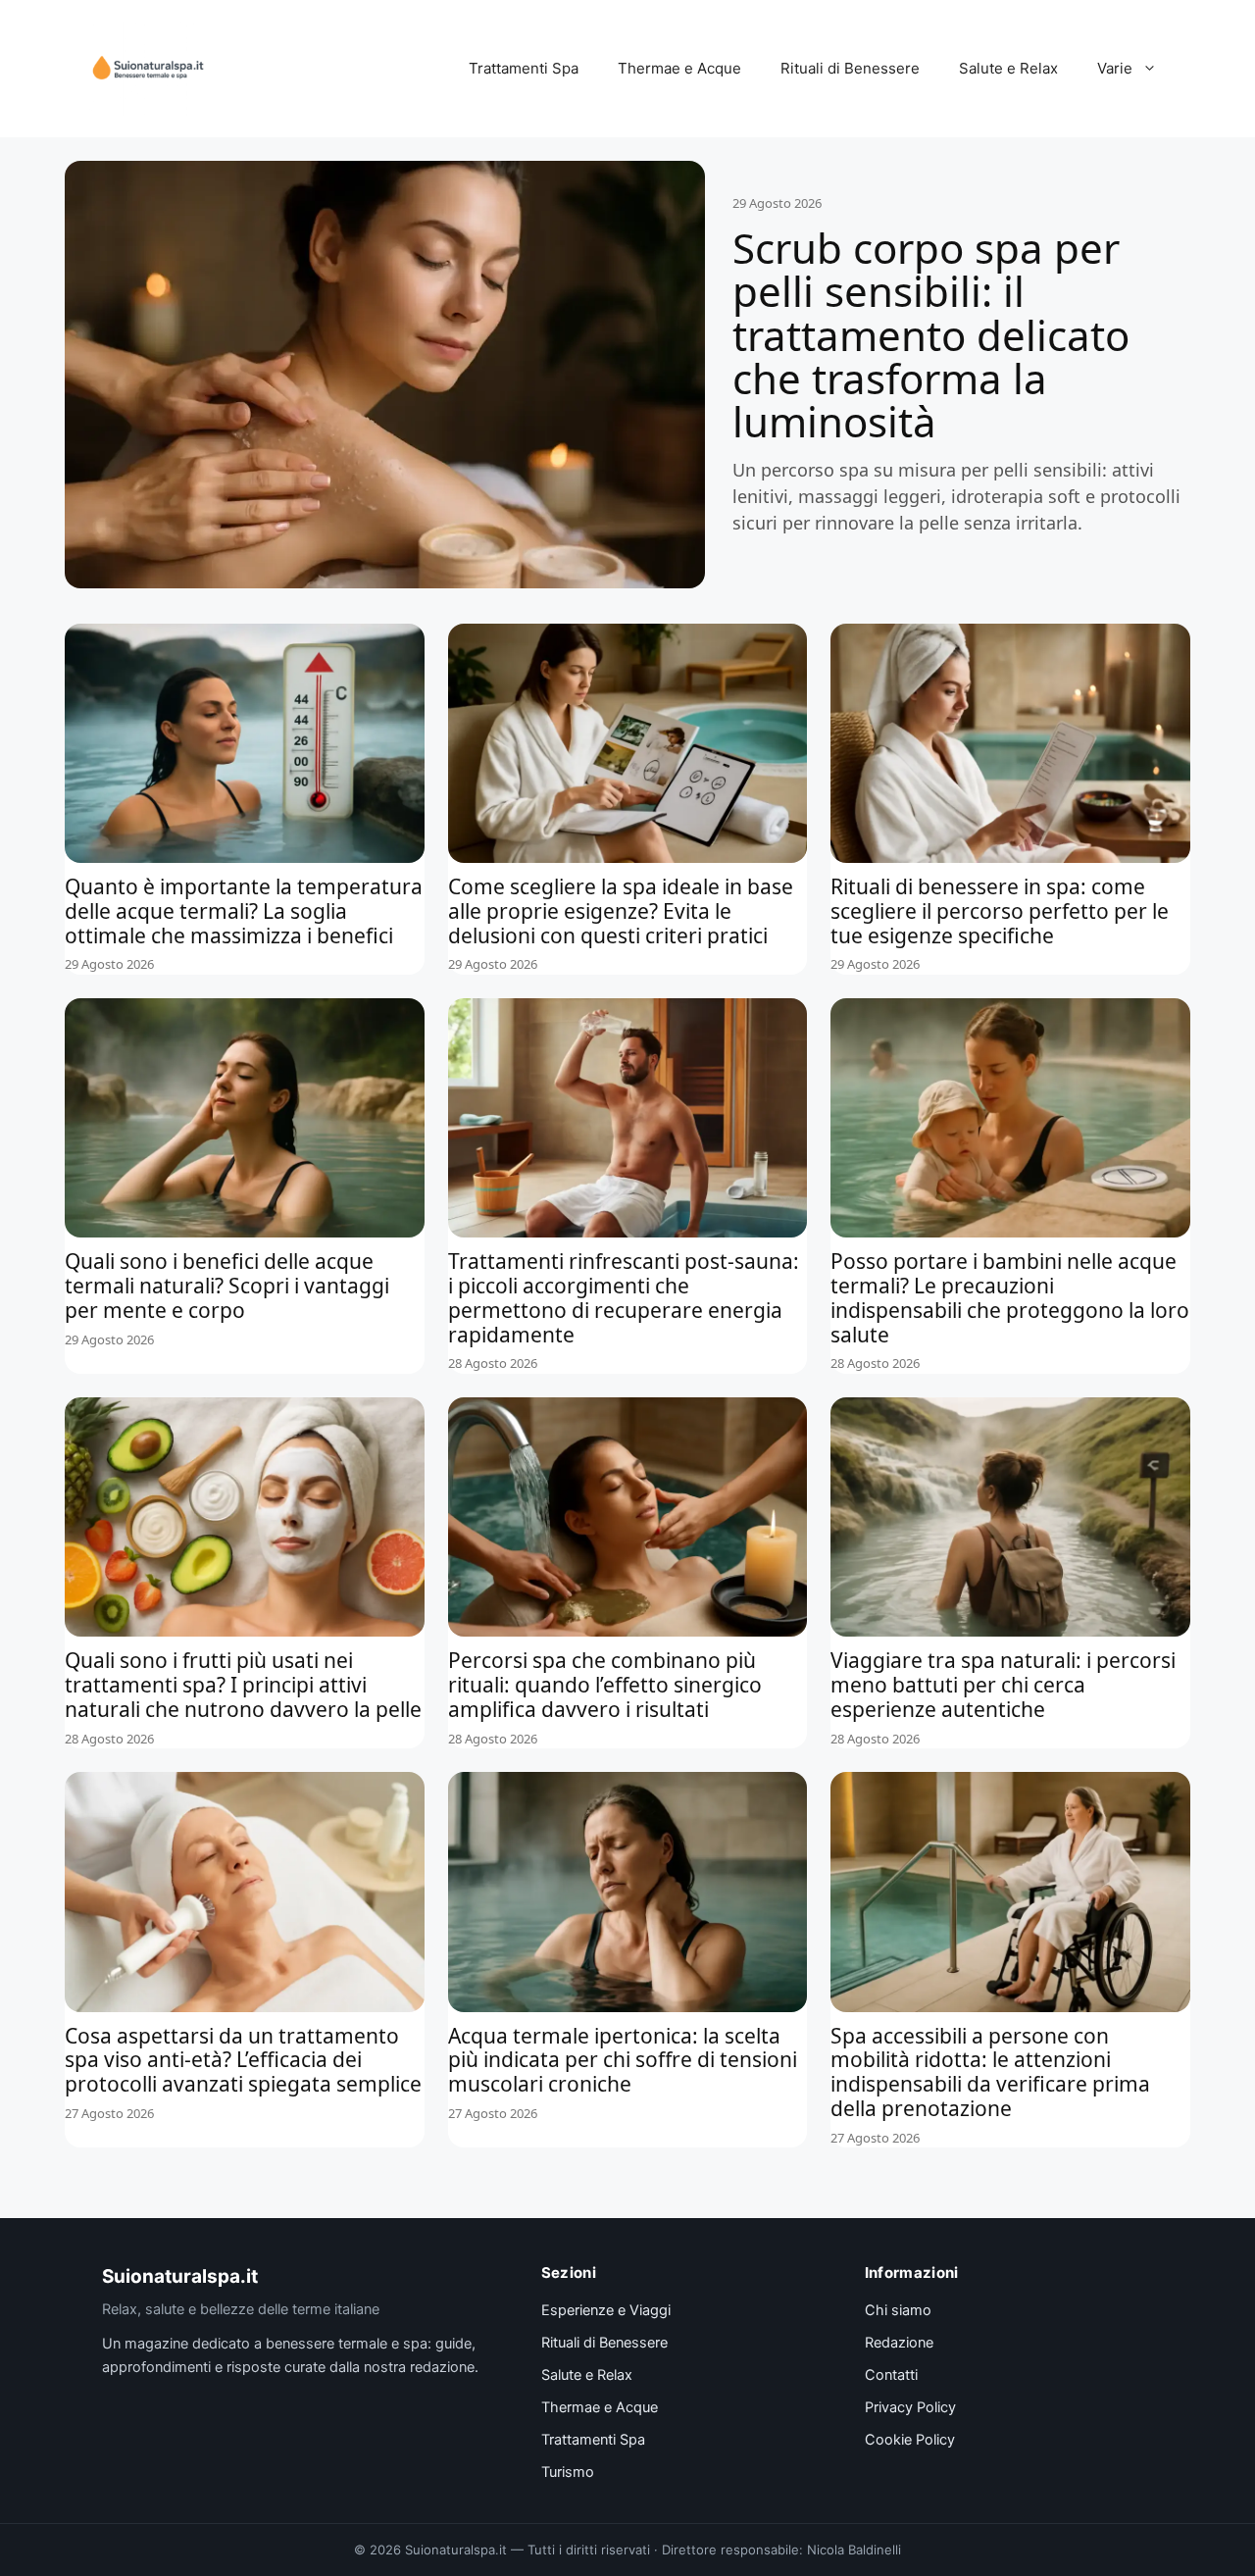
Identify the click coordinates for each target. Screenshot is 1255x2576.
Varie (1115, 68)
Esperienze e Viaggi (606, 2310)
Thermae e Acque (679, 68)
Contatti (891, 2375)
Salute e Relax (1008, 68)
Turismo (568, 2472)
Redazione (899, 2343)
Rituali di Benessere (850, 68)
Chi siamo (898, 2310)
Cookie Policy (910, 2440)
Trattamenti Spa (524, 68)
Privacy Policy (910, 2407)
